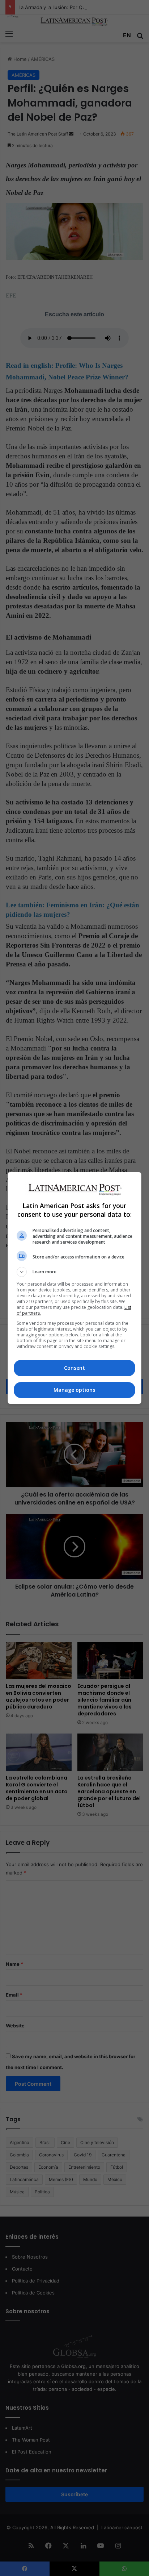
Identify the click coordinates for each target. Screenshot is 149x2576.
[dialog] (75, 1288)
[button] (75, 1272)
